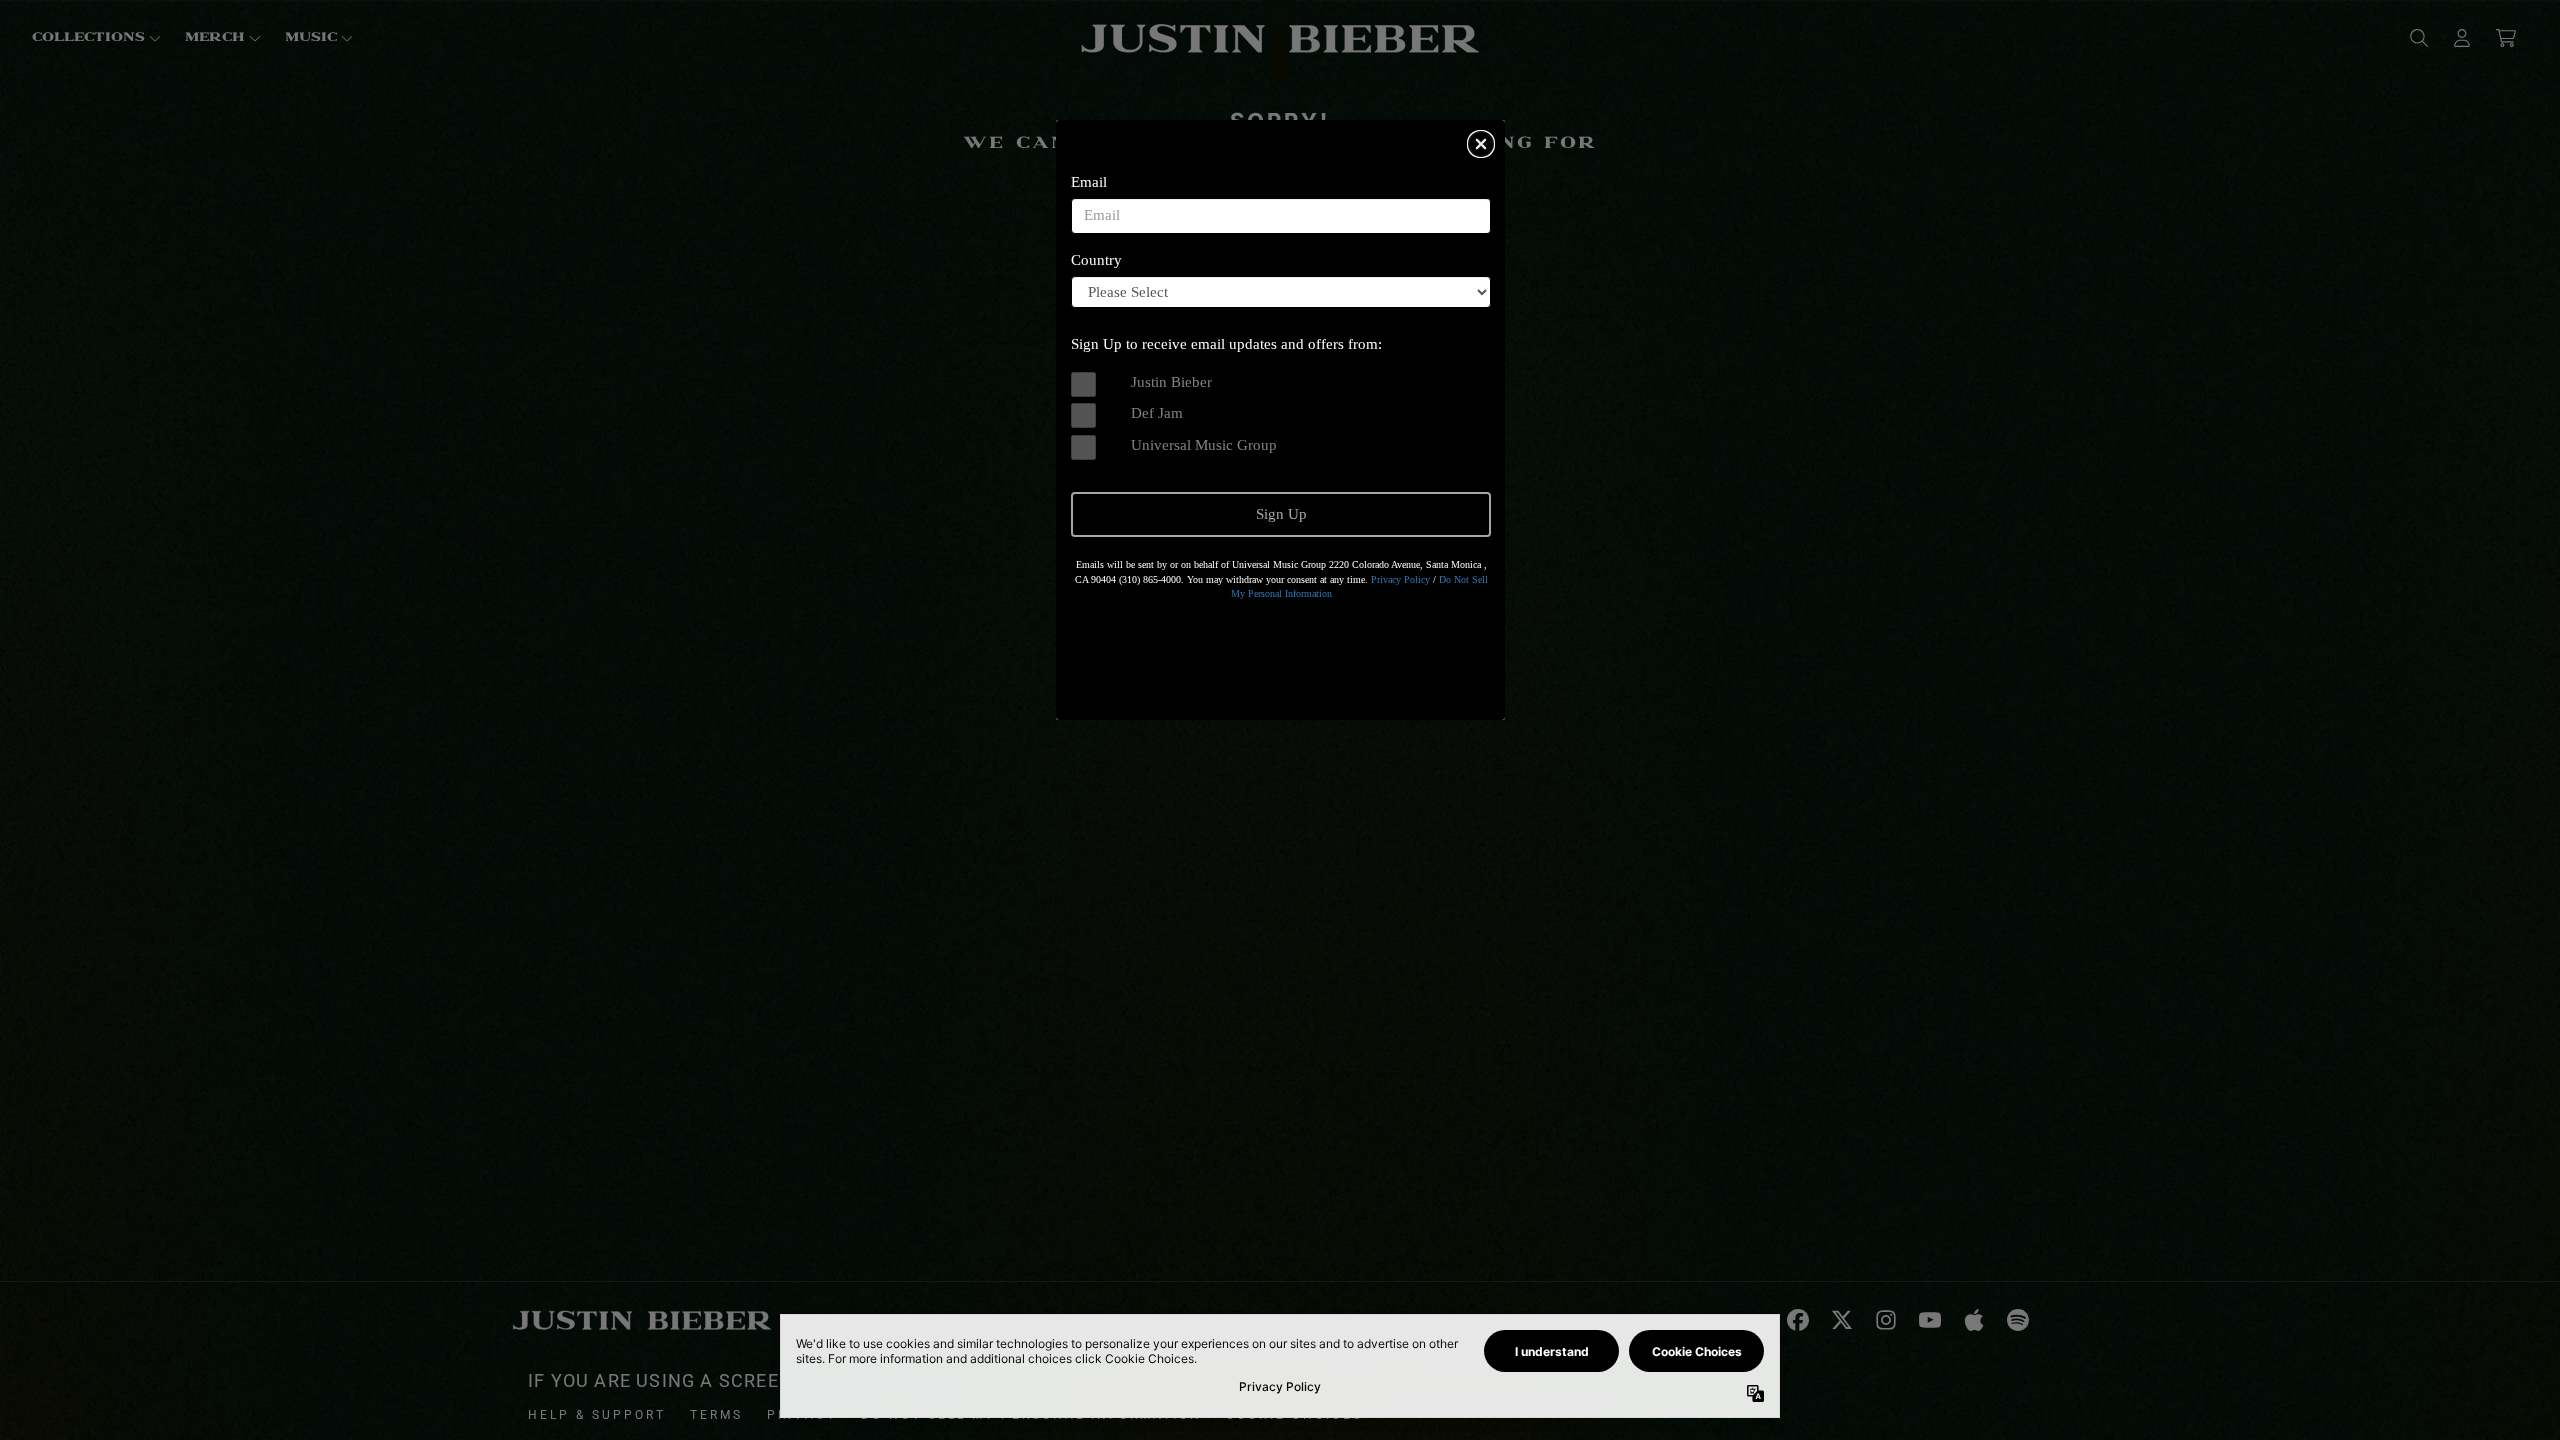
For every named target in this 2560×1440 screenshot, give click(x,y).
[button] (1481, 144)
